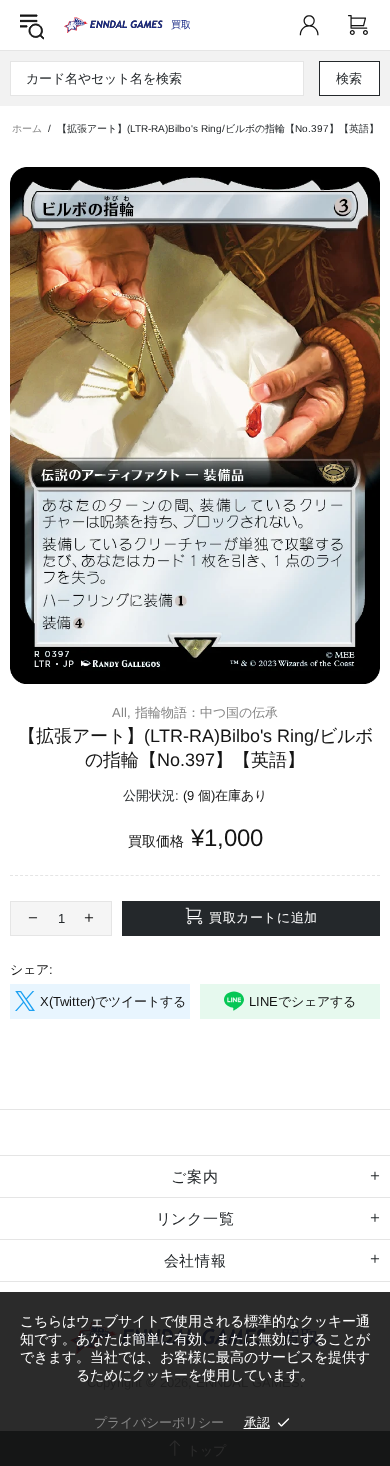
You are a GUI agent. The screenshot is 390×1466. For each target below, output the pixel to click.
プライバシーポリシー (159, 1422)
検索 (349, 78)
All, (121, 712)
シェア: (31, 969)
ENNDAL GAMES (180, 24)
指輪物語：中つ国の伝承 (206, 712)
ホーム (27, 128)
